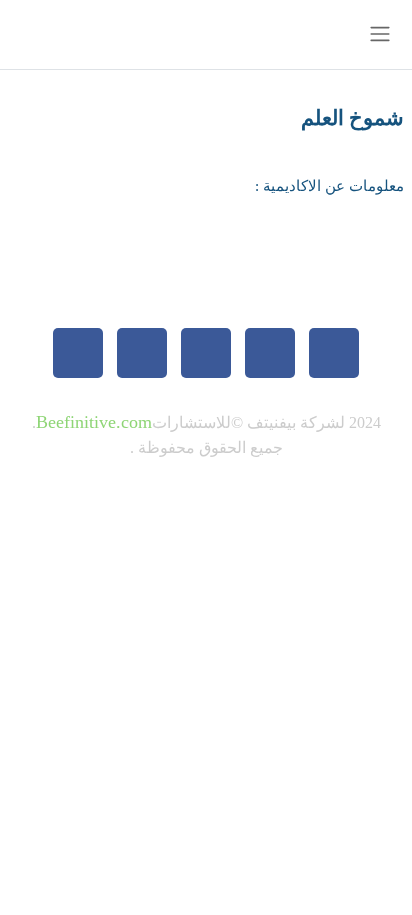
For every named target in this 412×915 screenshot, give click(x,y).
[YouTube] (78, 353)
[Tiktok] (206, 353)
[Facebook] (334, 353)
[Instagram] (142, 353)
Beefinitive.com (94, 422)
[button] (102, 34)
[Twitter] (270, 353)
